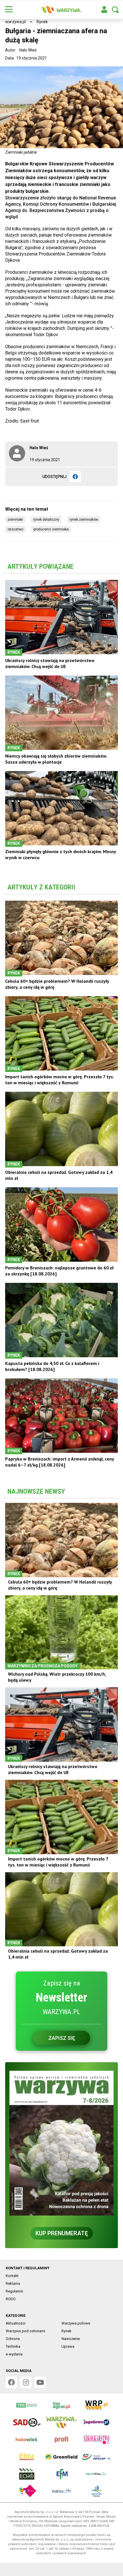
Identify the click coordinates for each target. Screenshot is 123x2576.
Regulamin (14, 2291)
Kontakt (12, 2276)
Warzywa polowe (76, 2323)
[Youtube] (40, 2382)
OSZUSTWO (15, 529)
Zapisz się (62, 2038)
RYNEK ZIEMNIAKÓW (84, 520)
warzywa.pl (15, 22)
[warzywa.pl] (61, 10)
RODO (11, 2299)
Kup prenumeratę (62, 2233)
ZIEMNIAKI (15, 520)
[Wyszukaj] (115, 10)
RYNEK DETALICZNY (46, 520)
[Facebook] (75, 477)
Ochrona (13, 2339)
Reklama (13, 2283)
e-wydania (14, 2354)
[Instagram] (26, 2382)
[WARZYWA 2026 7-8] (61, 2143)
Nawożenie (71, 2339)
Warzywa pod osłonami (25, 2331)
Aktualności (16, 2323)
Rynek (42, 22)
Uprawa (68, 2346)
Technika (13, 2346)
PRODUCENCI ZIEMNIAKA (51, 529)
